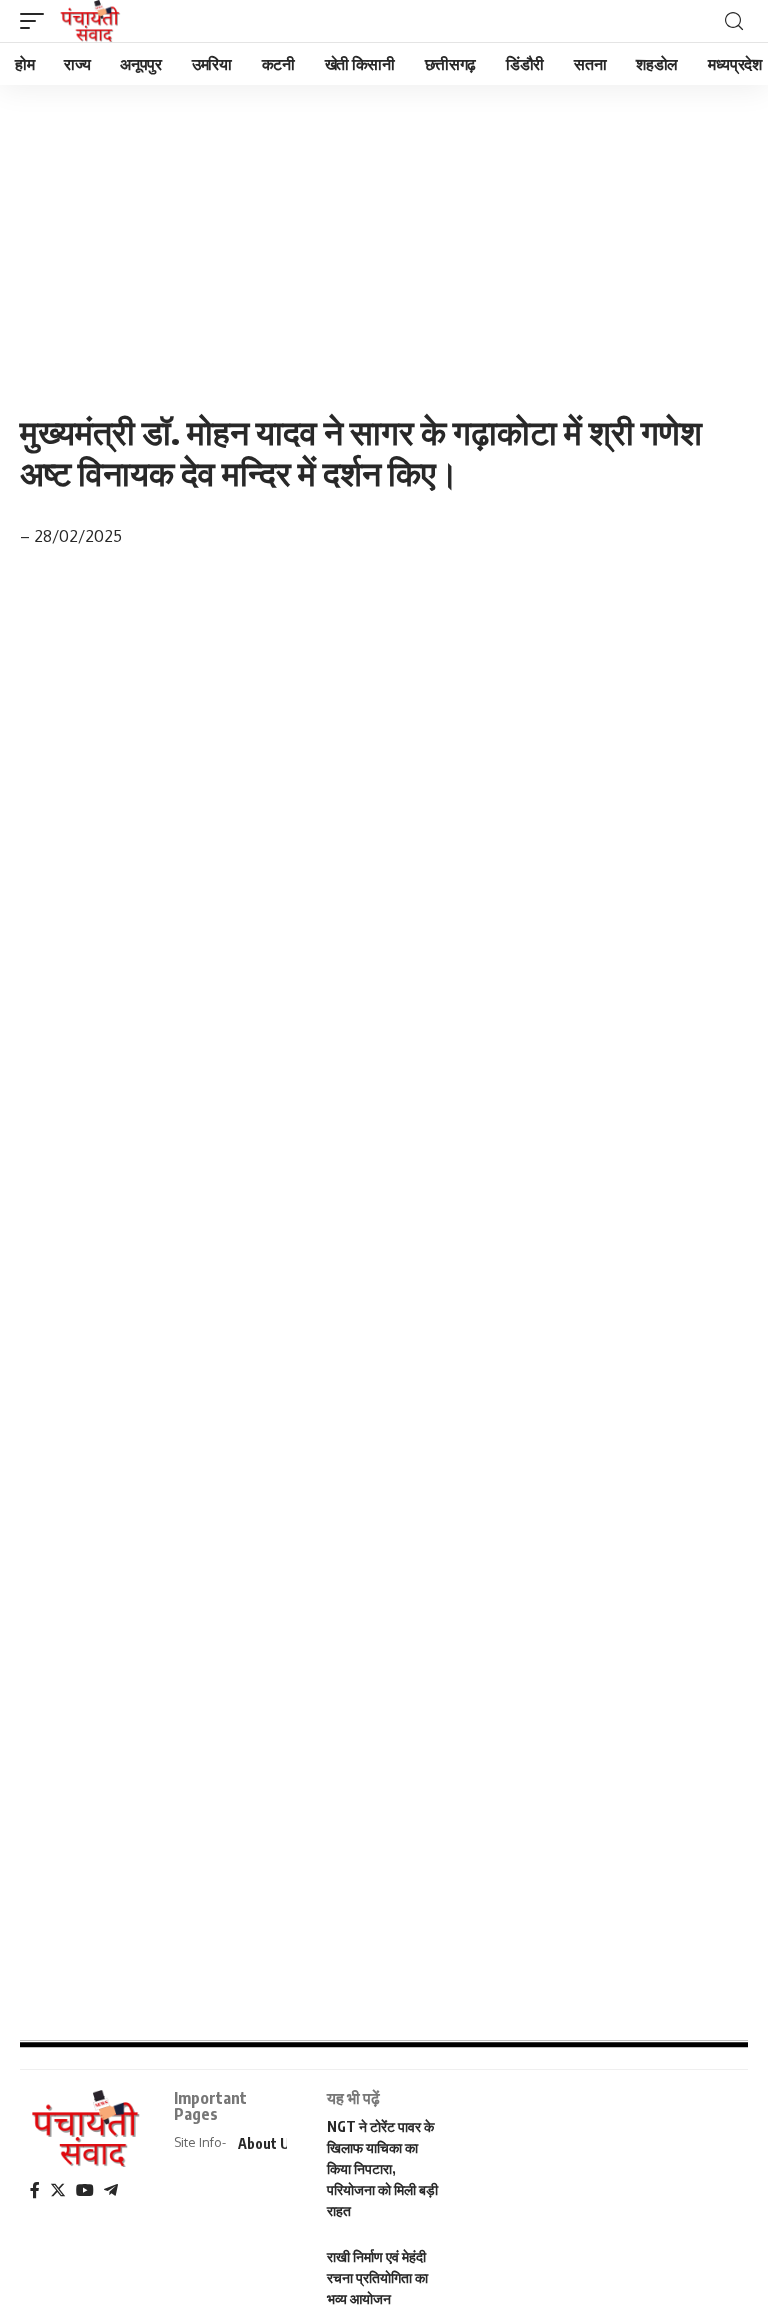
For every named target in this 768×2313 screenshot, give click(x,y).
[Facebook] (35, 2190)
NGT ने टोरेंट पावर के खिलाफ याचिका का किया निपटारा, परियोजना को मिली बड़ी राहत (382, 2168)
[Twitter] (58, 2190)
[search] (734, 21)
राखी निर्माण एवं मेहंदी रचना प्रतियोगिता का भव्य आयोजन (377, 2277)
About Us (267, 2143)
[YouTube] (85, 2190)
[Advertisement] (384, 233)
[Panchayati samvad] (91, 21)
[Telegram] (111, 2190)
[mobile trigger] (37, 21)
